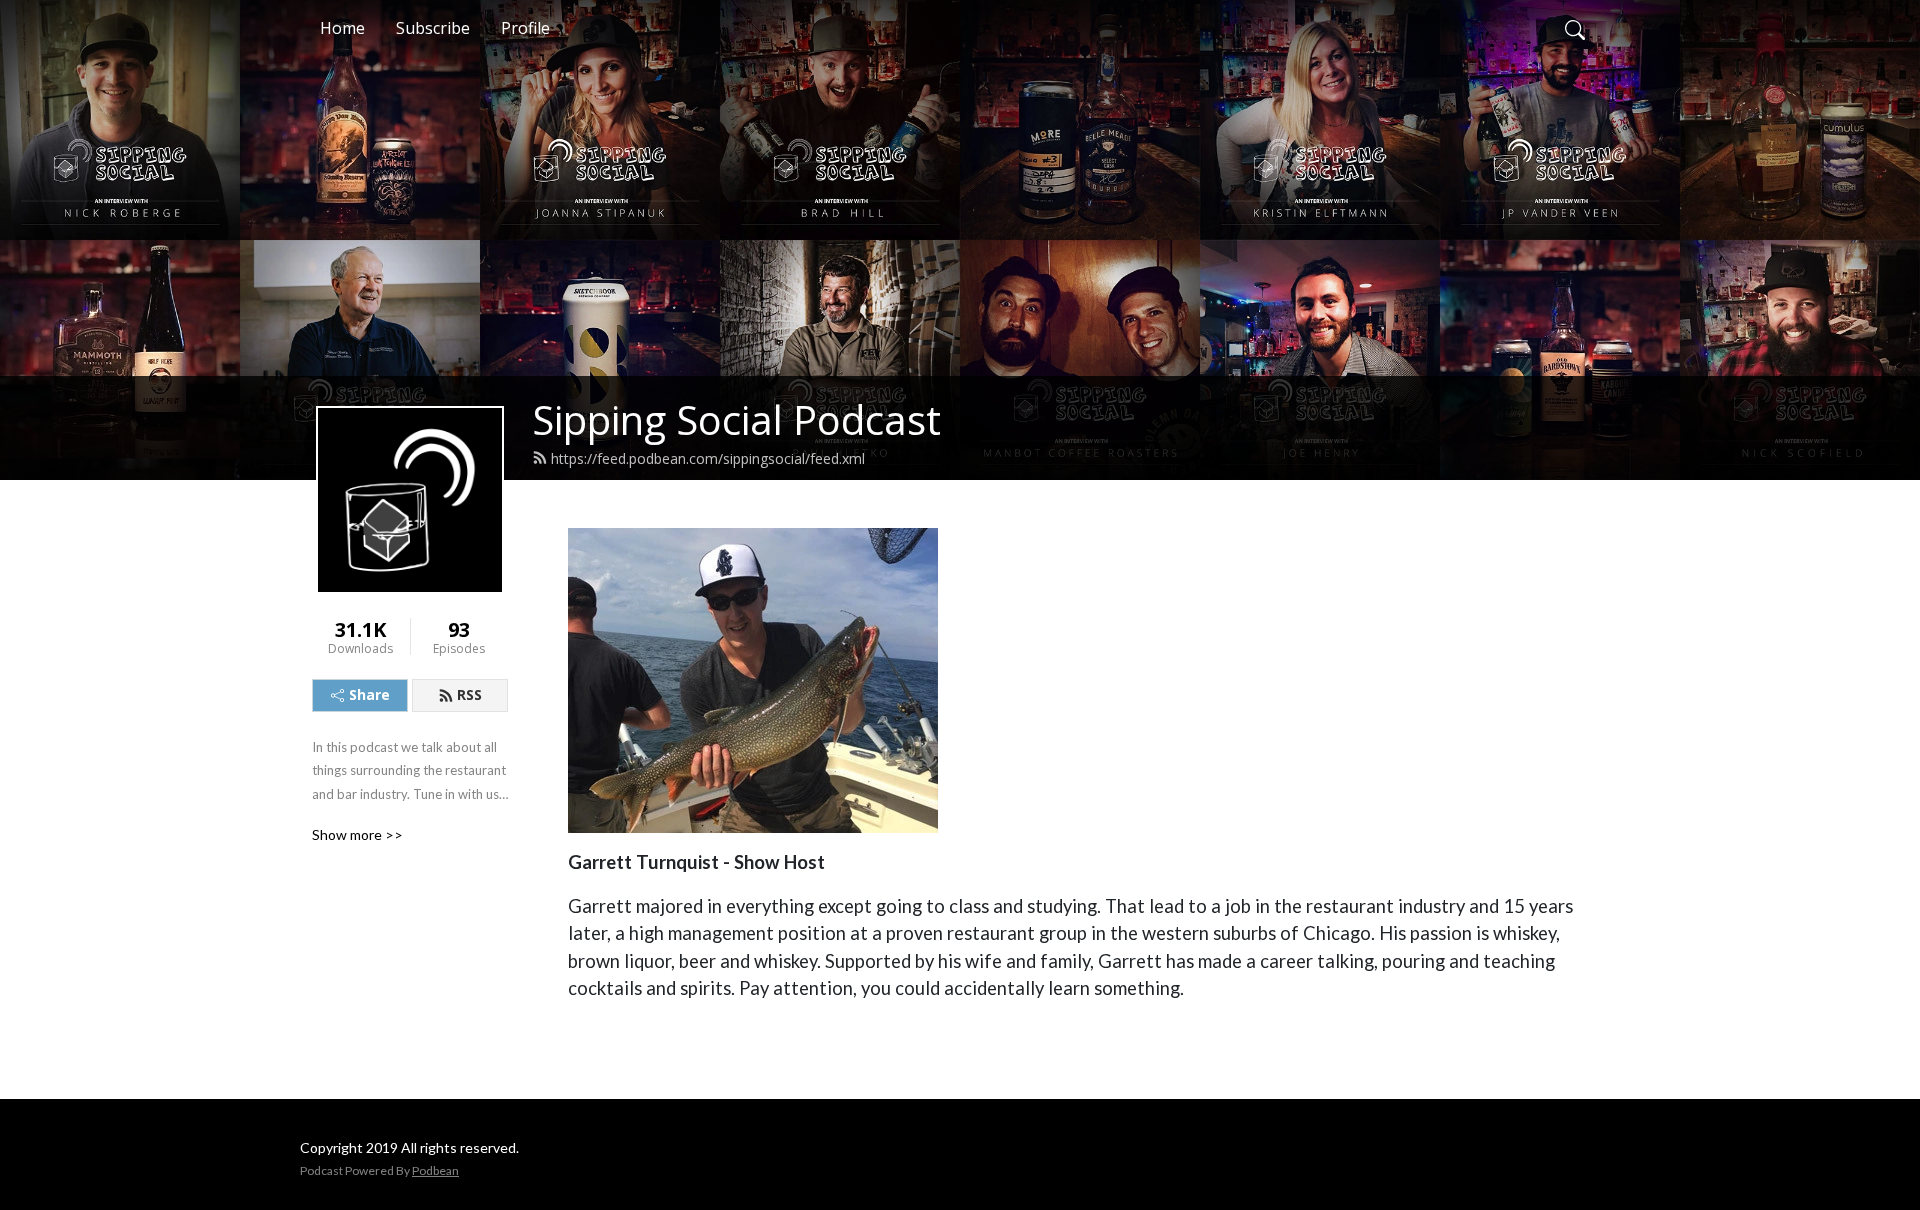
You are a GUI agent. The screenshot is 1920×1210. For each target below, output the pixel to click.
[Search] (1575, 28)
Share (369, 694)
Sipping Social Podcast (736, 419)
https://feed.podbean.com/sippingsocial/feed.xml (708, 458)
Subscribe (433, 28)
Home (342, 28)
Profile (525, 28)
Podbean (435, 1170)
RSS (469, 694)
